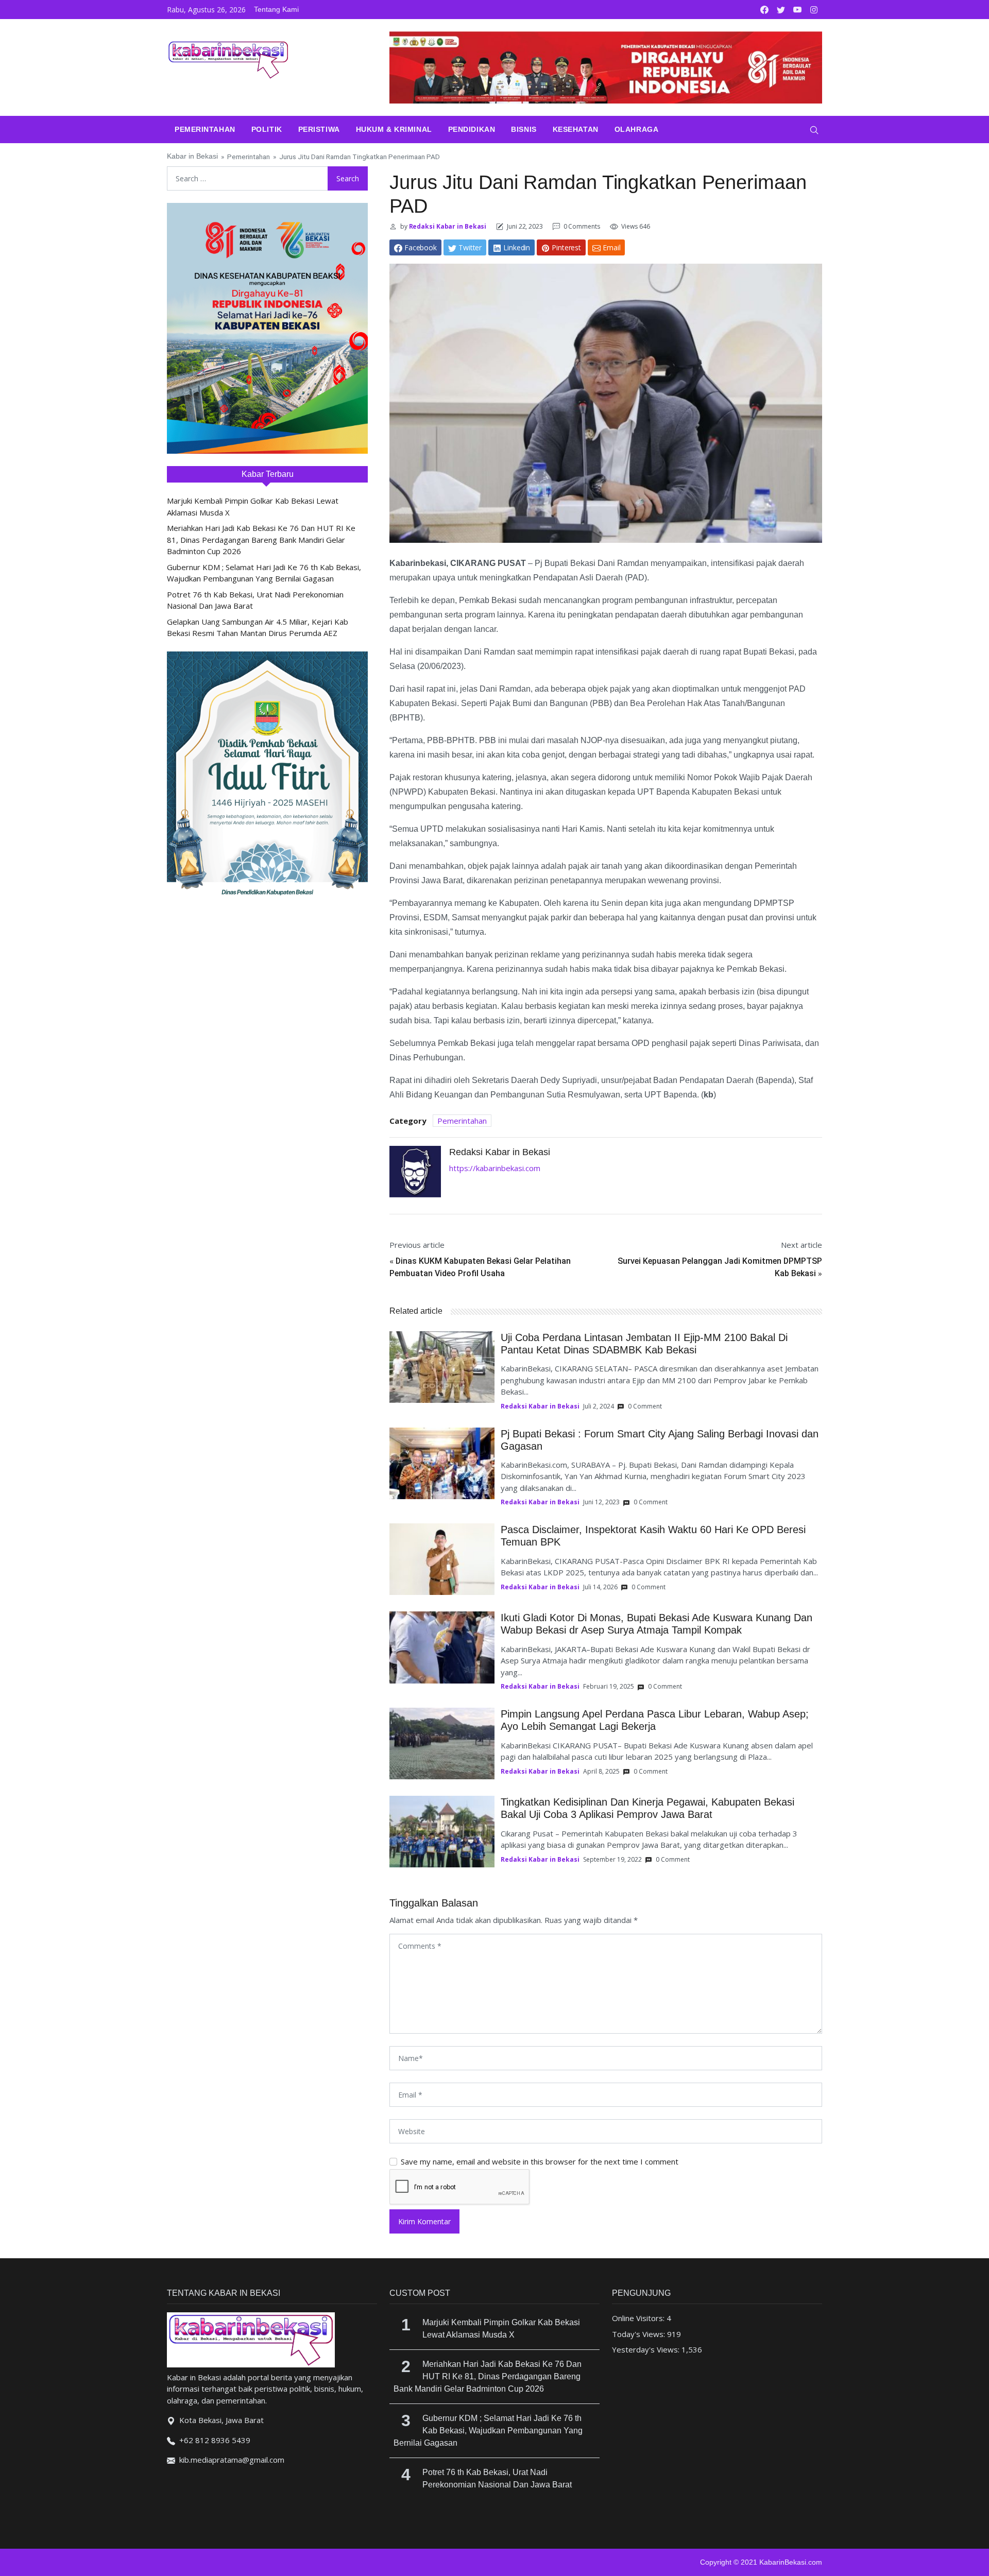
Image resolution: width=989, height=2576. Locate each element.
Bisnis (524, 129)
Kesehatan (576, 129)
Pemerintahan (205, 129)
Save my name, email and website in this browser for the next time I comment (540, 2161)
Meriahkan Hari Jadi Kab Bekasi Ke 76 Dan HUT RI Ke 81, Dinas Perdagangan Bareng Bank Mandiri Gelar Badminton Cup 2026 (261, 539)
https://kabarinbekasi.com (495, 1168)
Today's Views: (640, 2334)
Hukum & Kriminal (394, 129)
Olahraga (636, 129)
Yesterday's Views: (647, 2349)
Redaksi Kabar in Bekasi (447, 226)
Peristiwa (319, 129)
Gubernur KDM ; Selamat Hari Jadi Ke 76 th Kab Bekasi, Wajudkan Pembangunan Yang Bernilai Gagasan (488, 2431)
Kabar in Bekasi (192, 156)
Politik (267, 129)
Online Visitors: (639, 2318)
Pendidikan (472, 129)
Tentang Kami (276, 9)
